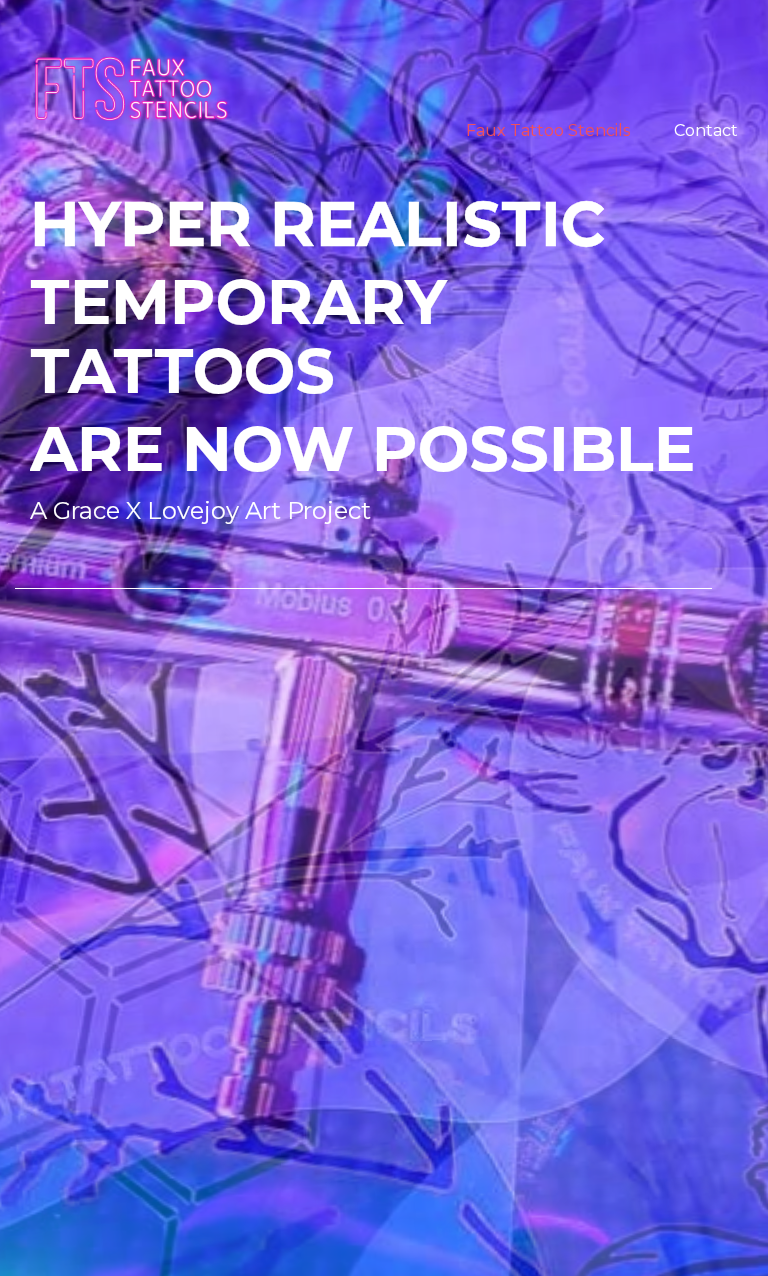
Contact (706, 130)
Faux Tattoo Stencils (548, 130)
